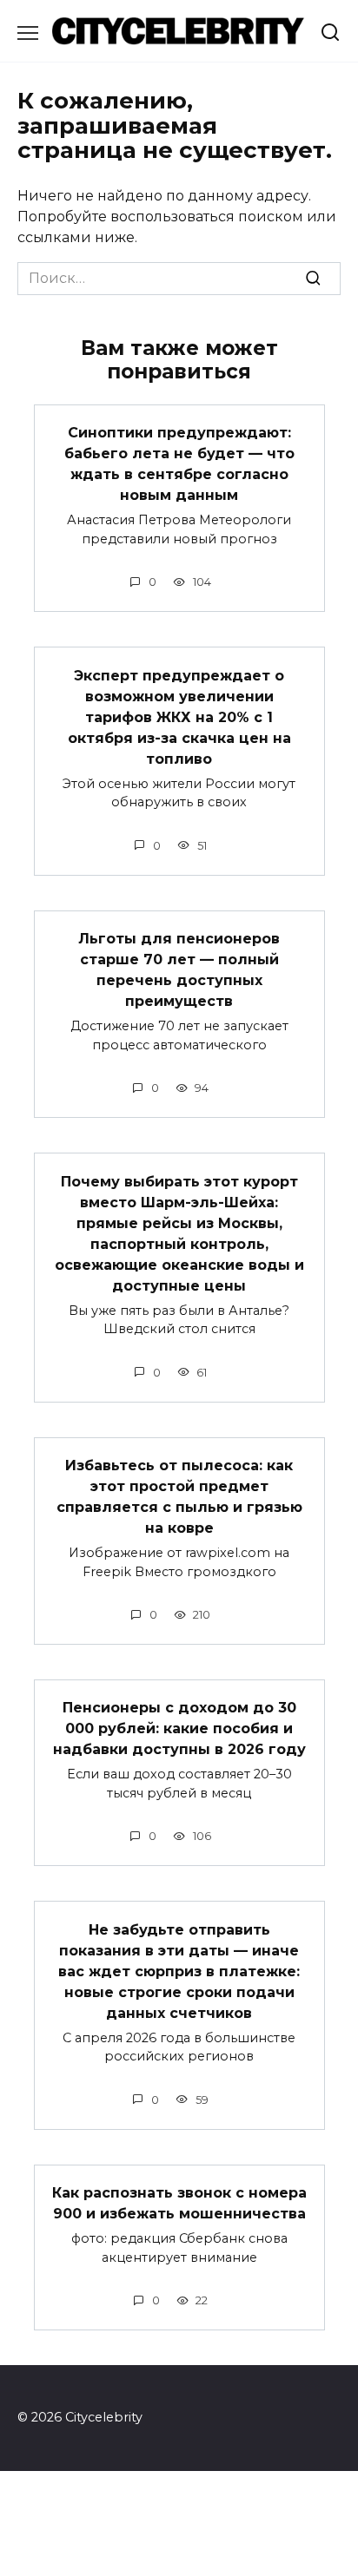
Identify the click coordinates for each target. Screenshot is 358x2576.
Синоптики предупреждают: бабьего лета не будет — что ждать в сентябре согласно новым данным (179, 464)
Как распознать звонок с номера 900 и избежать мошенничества (179, 2203)
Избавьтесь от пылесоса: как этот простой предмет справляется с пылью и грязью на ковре (179, 1497)
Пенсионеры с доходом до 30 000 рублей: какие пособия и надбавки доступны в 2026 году (179, 1728)
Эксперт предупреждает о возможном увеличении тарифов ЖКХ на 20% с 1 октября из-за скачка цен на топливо (179, 716)
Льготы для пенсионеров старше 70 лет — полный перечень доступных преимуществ (179, 970)
